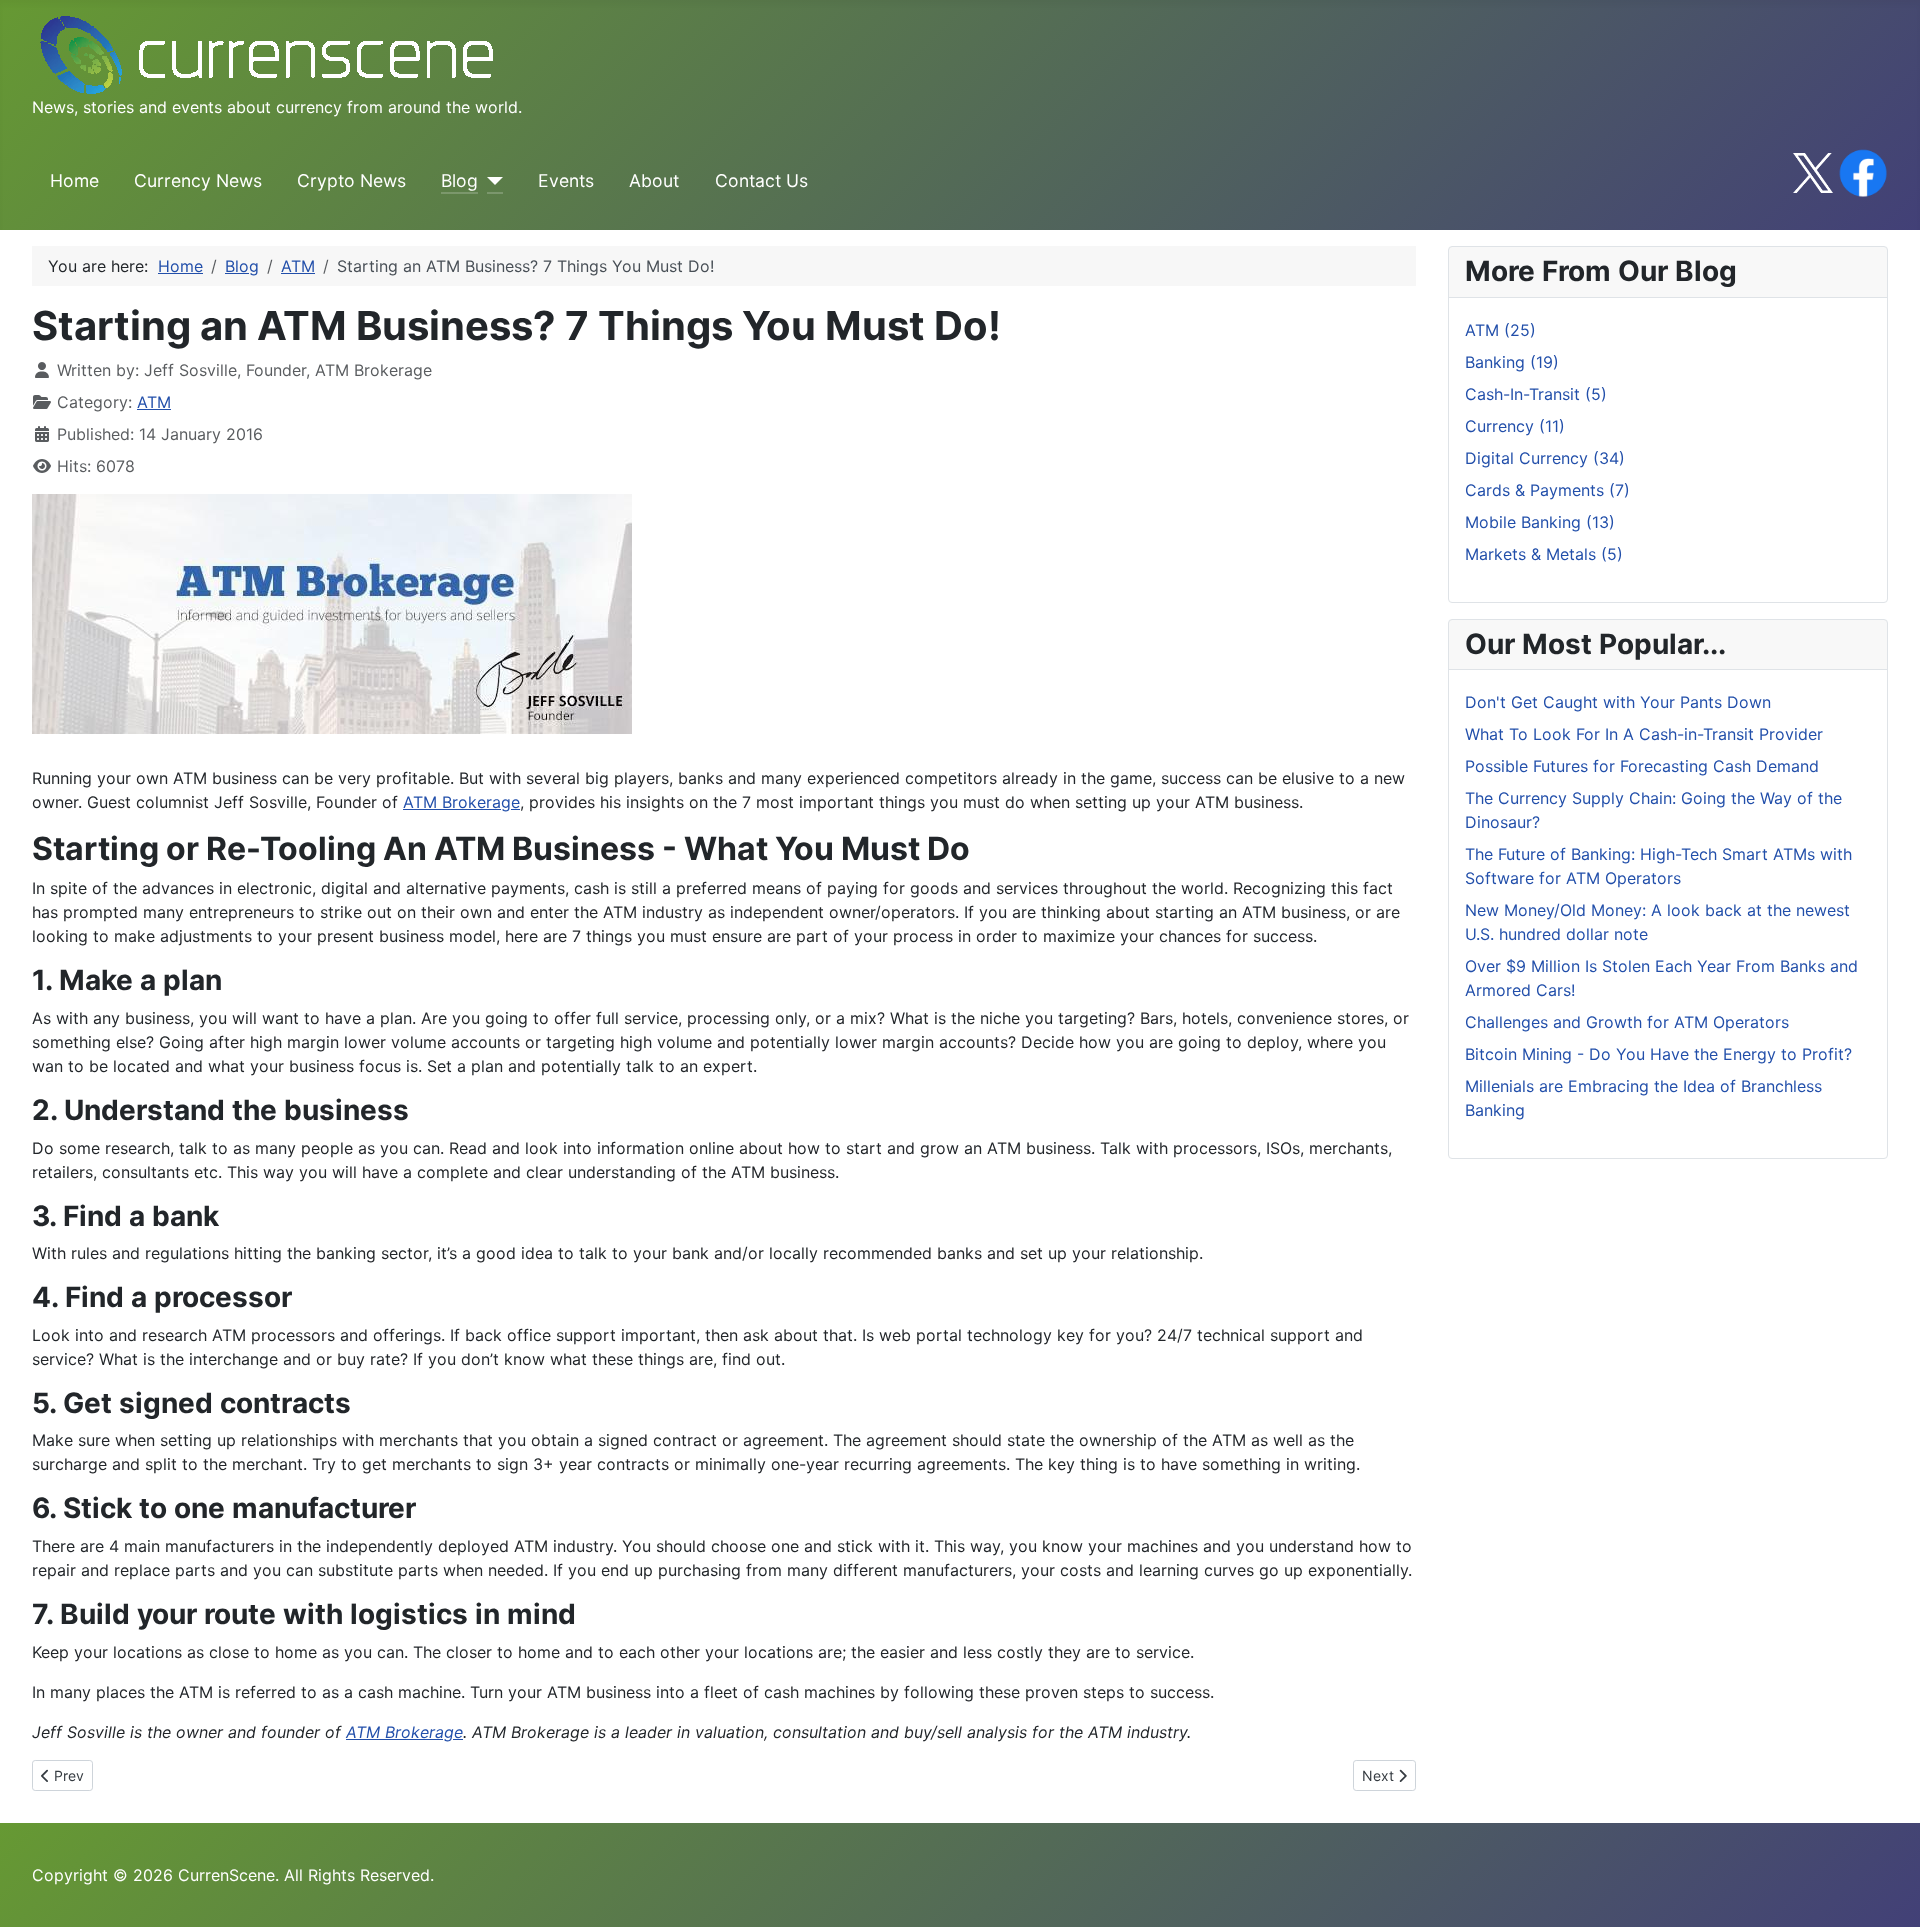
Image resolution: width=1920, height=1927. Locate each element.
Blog (459, 180)
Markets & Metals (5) (1544, 554)
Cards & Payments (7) (1547, 490)
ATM (154, 402)
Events (566, 180)
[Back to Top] (1885, 1890)
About (654, 180)
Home (74, 180)
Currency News (198, 180)
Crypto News (351, 180)
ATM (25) (1500, 330)
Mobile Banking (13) (1540, 522)
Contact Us (761, 180)
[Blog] (490, 181)
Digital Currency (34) (1545, 458)
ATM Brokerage (461, 802)
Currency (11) (1515, 426)
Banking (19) (1512, 362)
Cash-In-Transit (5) (1536, 394)
